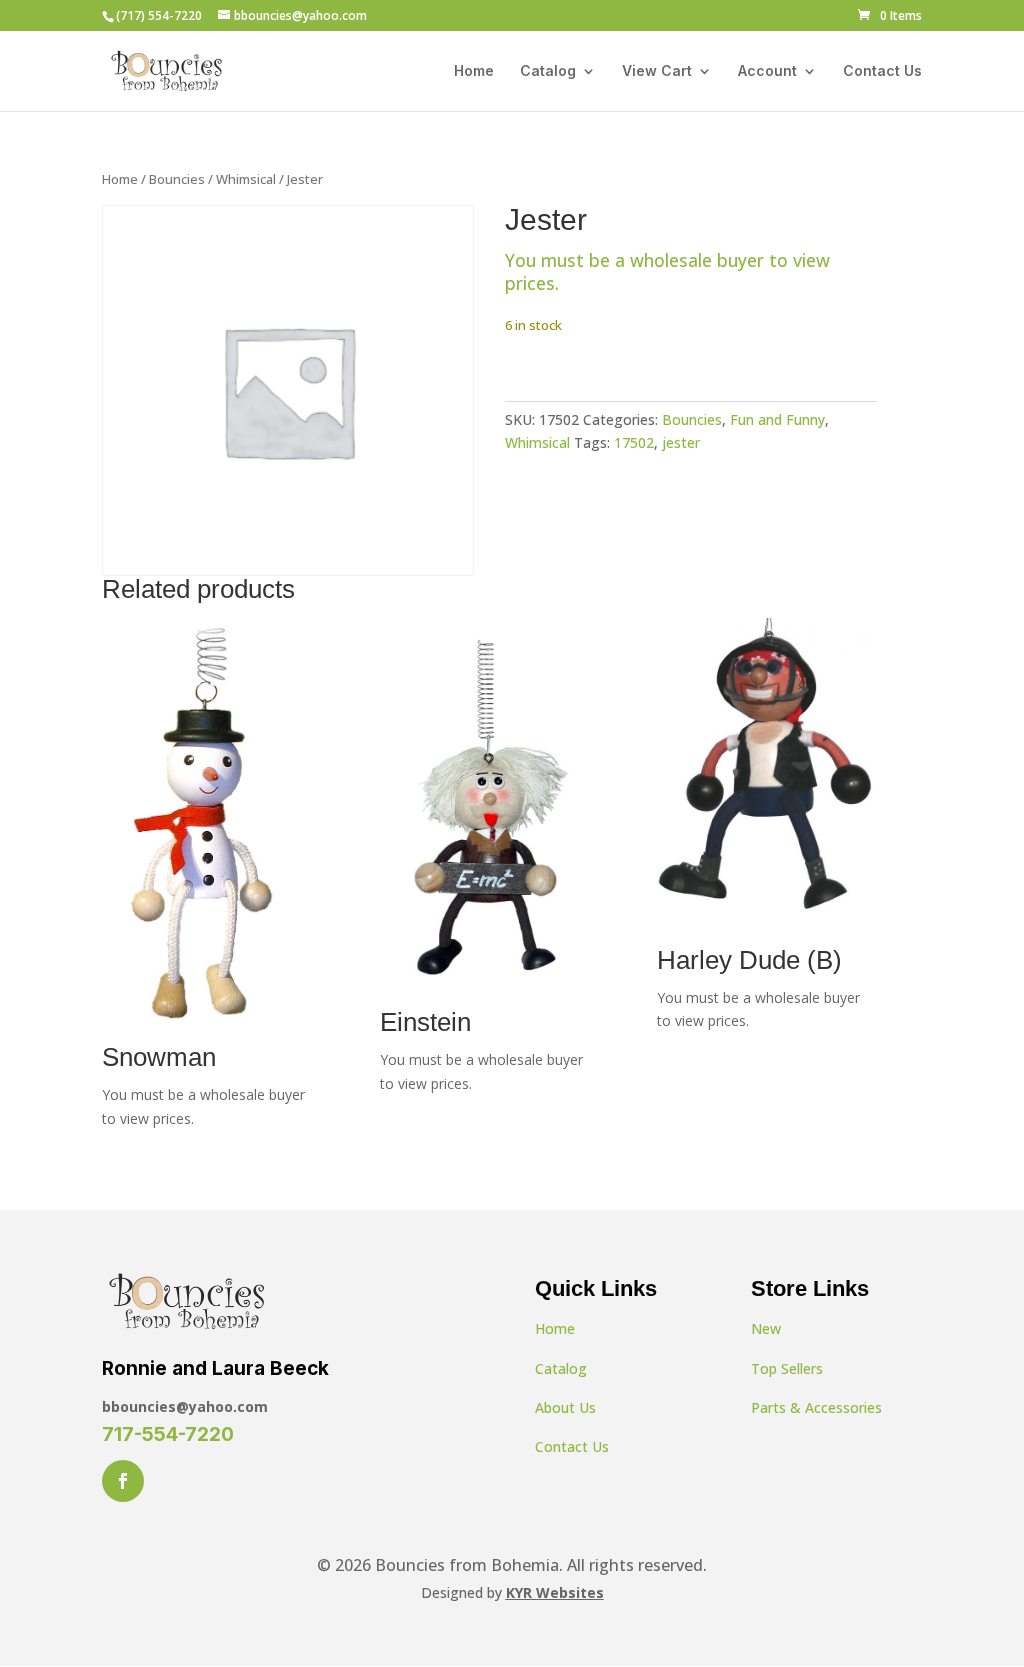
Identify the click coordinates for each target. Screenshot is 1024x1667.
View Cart (657, 71)
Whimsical (246, 179)
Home (474, 71)
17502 (634, 442)
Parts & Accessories (816, 1407)
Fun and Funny (777, 419)
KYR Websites (555, 1592)
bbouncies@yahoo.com (185, 1406)
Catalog (548, 71)
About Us (565, 1407)
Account (767, 71)
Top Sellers (787, 1368)
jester (681, 442)
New (766, 1328)
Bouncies (177, 179)
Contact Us (882, 71)
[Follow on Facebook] (123, 1481)
